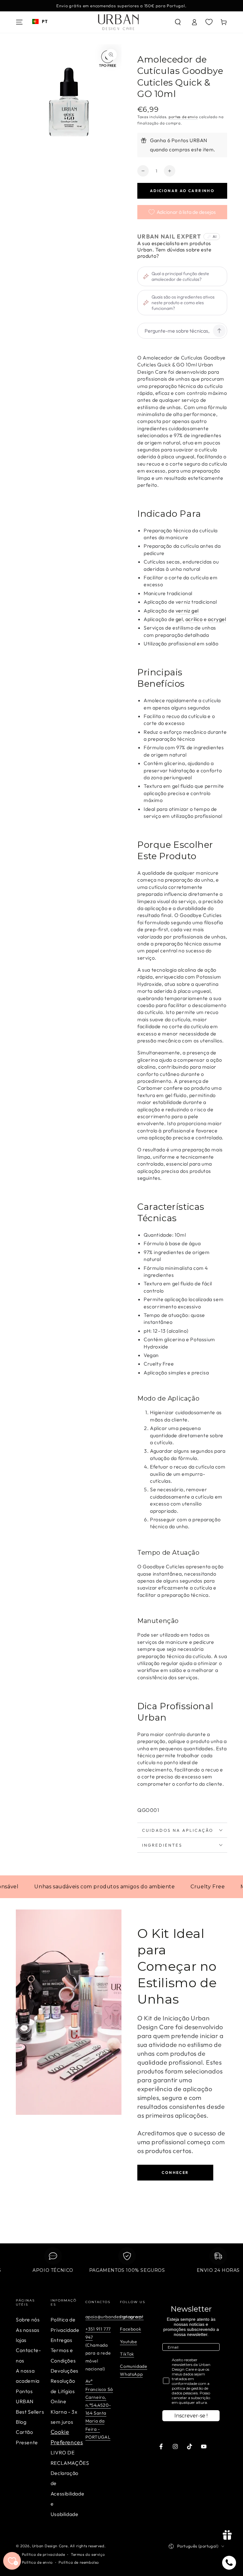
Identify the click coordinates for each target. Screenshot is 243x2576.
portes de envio (183, 117)
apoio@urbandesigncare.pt (115, 2317)
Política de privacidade (44, 2554)
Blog (21, 2422)
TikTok (127, 2354)
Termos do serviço (88, 2554)
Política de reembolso (79, 2562)
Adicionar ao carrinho (182, 191)
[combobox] (40, 21)
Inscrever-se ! (191, 2416)
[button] (178, 22)
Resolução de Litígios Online (63, 2391)
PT (45, 21)
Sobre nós (28, 2320)
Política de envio (37, 2562)
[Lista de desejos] (209, 22)
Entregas (62, 2340)
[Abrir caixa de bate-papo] (229, 2563)
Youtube (128, 2342)
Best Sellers (30, 2412)
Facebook (131, 2329)
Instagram (131, 2317)
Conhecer (175, 2172)
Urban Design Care (50, 2546)
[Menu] (19, 22)
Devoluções (65, 2371)
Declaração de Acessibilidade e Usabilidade (67, 2494)
